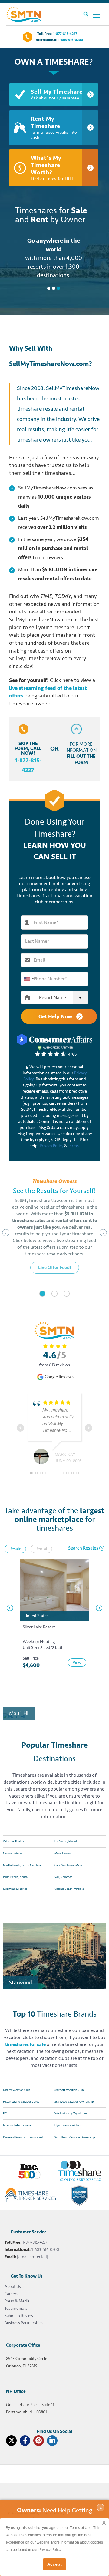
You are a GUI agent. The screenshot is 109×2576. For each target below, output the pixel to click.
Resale (15, 1549)
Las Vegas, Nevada (66, 1842)
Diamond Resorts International (23, 2137)
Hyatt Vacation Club (67, 2125)
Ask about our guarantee (57, 94)
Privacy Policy (51, 1146)
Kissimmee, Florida (15, 1889)
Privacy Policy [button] (50, 2550)
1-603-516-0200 (71, 40)
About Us (13, 2287)
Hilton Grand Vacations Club (21, 2102)
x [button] (104, 2522)
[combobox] (28, 979)
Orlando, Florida (13, 1842)
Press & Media (17, 2301)
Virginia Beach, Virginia (69, 1889)
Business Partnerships (24, 2323)
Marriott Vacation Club (69, 2090)
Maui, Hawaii (63, 1853)
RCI (5, 2114)
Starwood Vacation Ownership (74, 2102)
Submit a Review (19, 2316)
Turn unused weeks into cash (54, 128)
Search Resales (83, 1548)
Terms (73, 1146)
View (77, 1662)
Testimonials (16, 2308)
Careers (11, 2294)
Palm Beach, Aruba (15, 1877)
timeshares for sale (25, 2044)
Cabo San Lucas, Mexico (69, 1865)
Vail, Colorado (63, 1877)
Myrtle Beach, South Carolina (22, 1865)
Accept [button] (54, 2564)
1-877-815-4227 (65, 34)
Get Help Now (56, 1016)
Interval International (17, 2125)
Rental (41, 1549)
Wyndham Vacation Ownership (75, 2137)
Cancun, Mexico (13, 1853)
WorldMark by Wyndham (71, 2114)
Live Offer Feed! (55, 1268)
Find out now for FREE (52, 168)
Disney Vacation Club (17, 2090)
